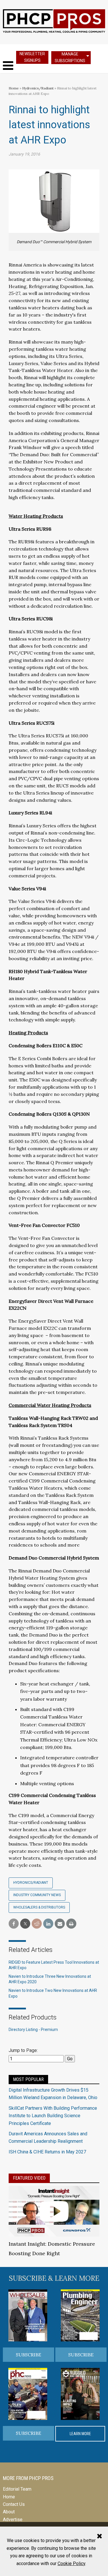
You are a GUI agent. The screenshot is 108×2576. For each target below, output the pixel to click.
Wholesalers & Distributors (39, 1907)
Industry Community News (37, 1895)
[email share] (60, 1924)
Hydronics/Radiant (38, 88)
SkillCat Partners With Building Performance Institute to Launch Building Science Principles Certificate (53, 2116)
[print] (71, 1924)
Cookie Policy (71, 2563)
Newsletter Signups (32, 57)
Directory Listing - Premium (33, 2030)
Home (14, 88)
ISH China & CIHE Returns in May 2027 (47, 2152)
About (9, 2512)
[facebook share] (14, 1924)
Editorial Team (17, 2489)
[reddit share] (37, 1924)
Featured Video (29, 2178)
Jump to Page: (23, 2050)
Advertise (13, 2520)
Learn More (80, 2434)
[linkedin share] (48, 1924)
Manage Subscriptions (70, 57)
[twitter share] (25, 1924)
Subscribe (29, 2355)
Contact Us (14, 2504)
